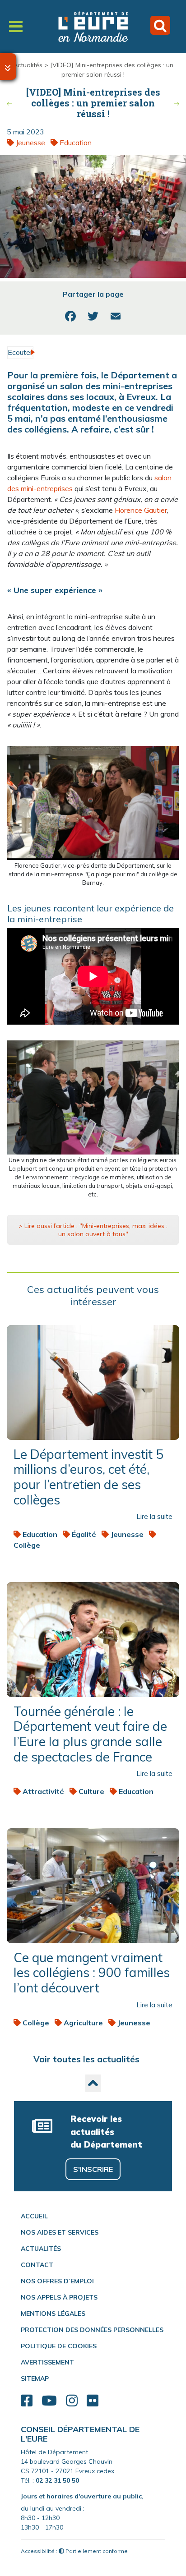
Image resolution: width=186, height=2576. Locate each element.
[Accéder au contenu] (8, 67)
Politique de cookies (59, 2346)
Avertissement (47, 2362)
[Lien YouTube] (49, 2401)
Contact (37, 2265)
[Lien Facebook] (27, 2401)
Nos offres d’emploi (57, 2281)
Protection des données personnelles (92, 2330)
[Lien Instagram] (72, 2401)
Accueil (34, 2216)
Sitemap (35, 2378)
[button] (93, 2083)
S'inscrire (93, 2169)
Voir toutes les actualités (86, 2059)
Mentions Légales (53, 2314)
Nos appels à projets (59, 2297)
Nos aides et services (60, 2232)
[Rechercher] (160, 25)
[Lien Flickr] (93, 2401)
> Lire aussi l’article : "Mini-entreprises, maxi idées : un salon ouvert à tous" (93, 1230)
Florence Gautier (141, 510)
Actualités (28, 65)
